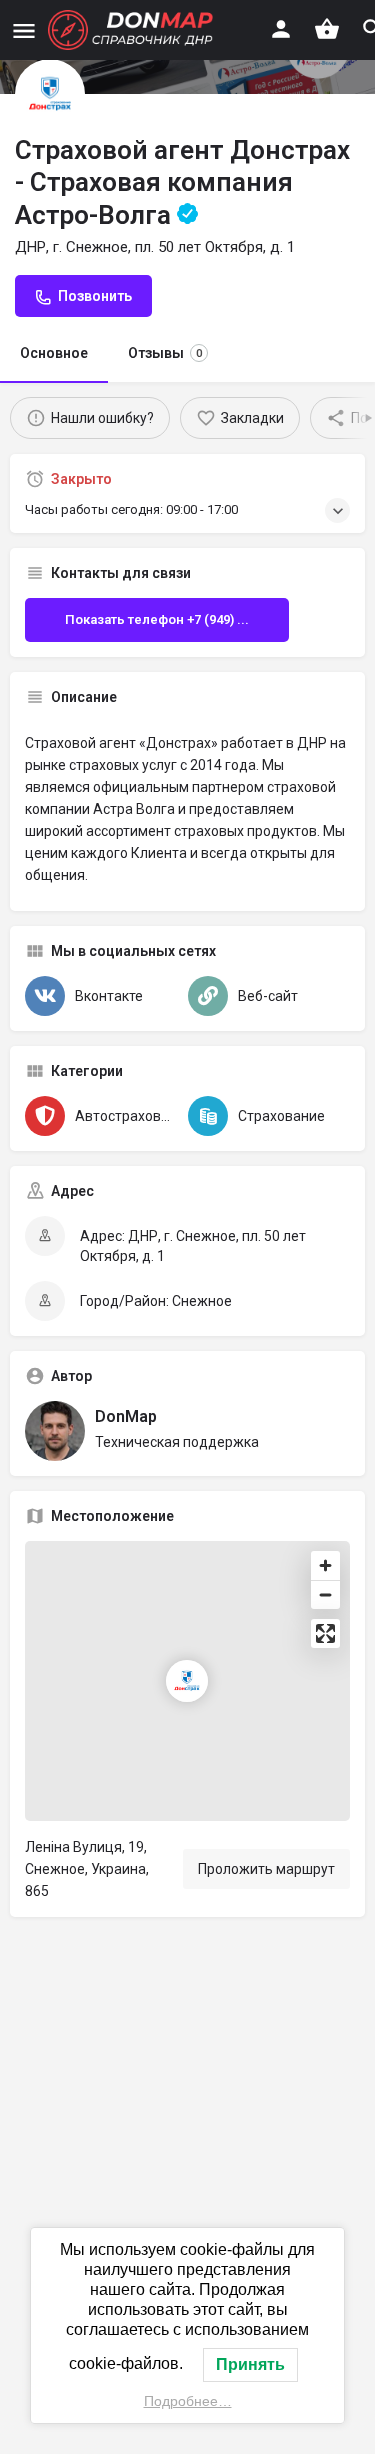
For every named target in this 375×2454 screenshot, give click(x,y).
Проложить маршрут (266, 1869)
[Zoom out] (325, 1594)
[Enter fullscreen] (325, 1633)
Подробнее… (188, 2401)
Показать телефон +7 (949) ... (157, 619)
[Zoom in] (325, 1565)
